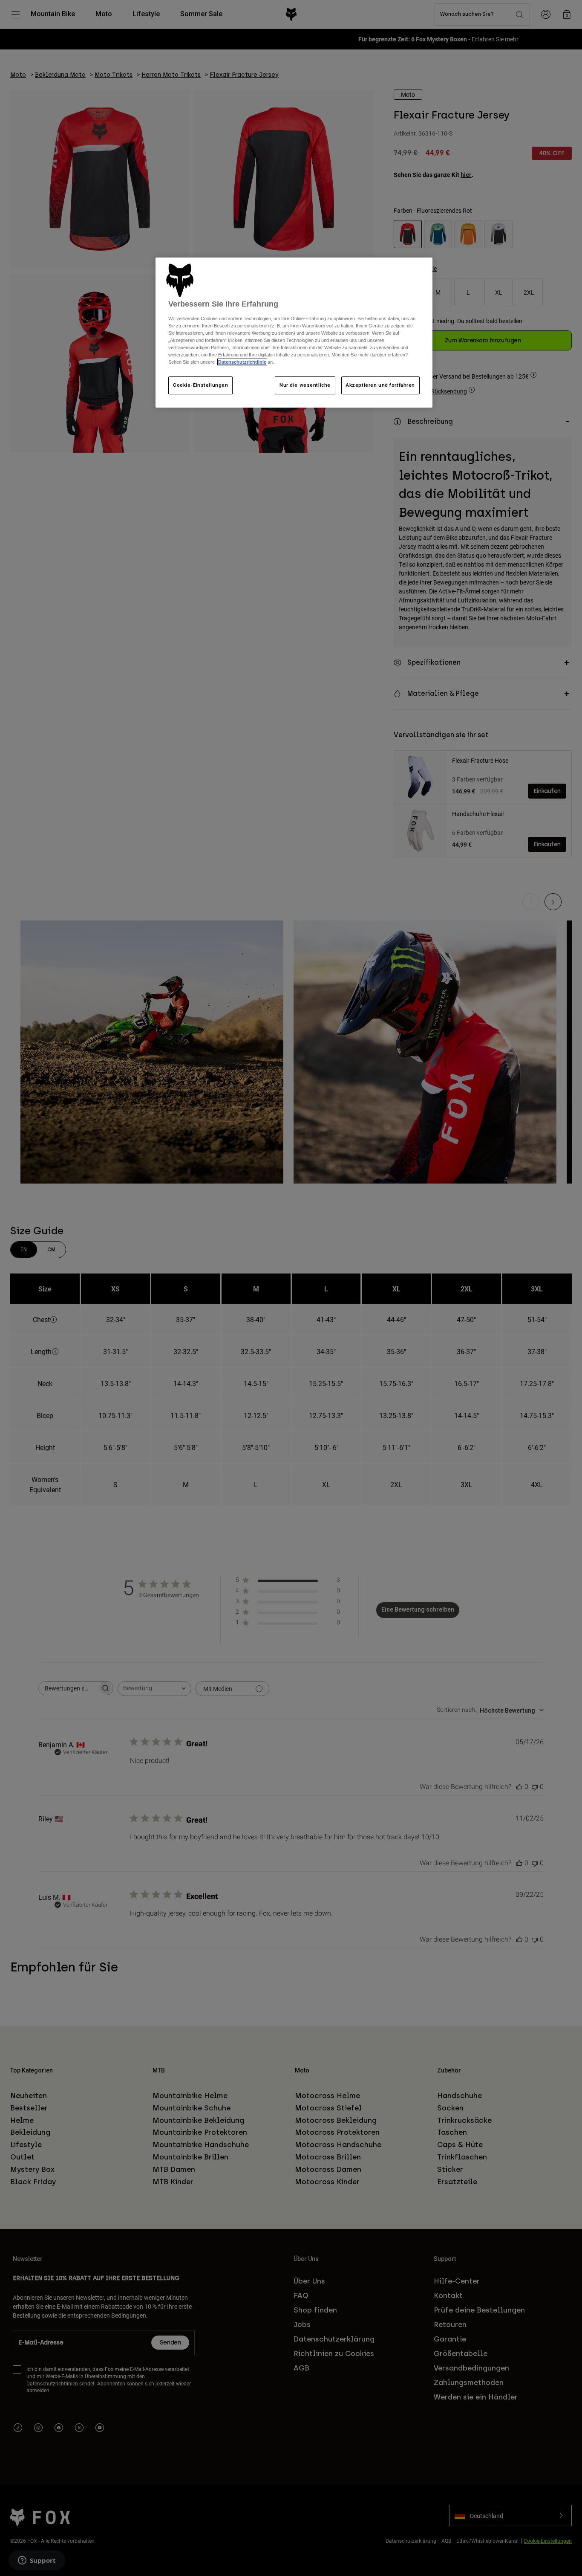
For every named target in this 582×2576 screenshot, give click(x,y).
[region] (294, 333)
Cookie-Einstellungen (200, 385)
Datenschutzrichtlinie (242, 362)
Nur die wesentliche (305, 385)
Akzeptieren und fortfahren (380, 385)
